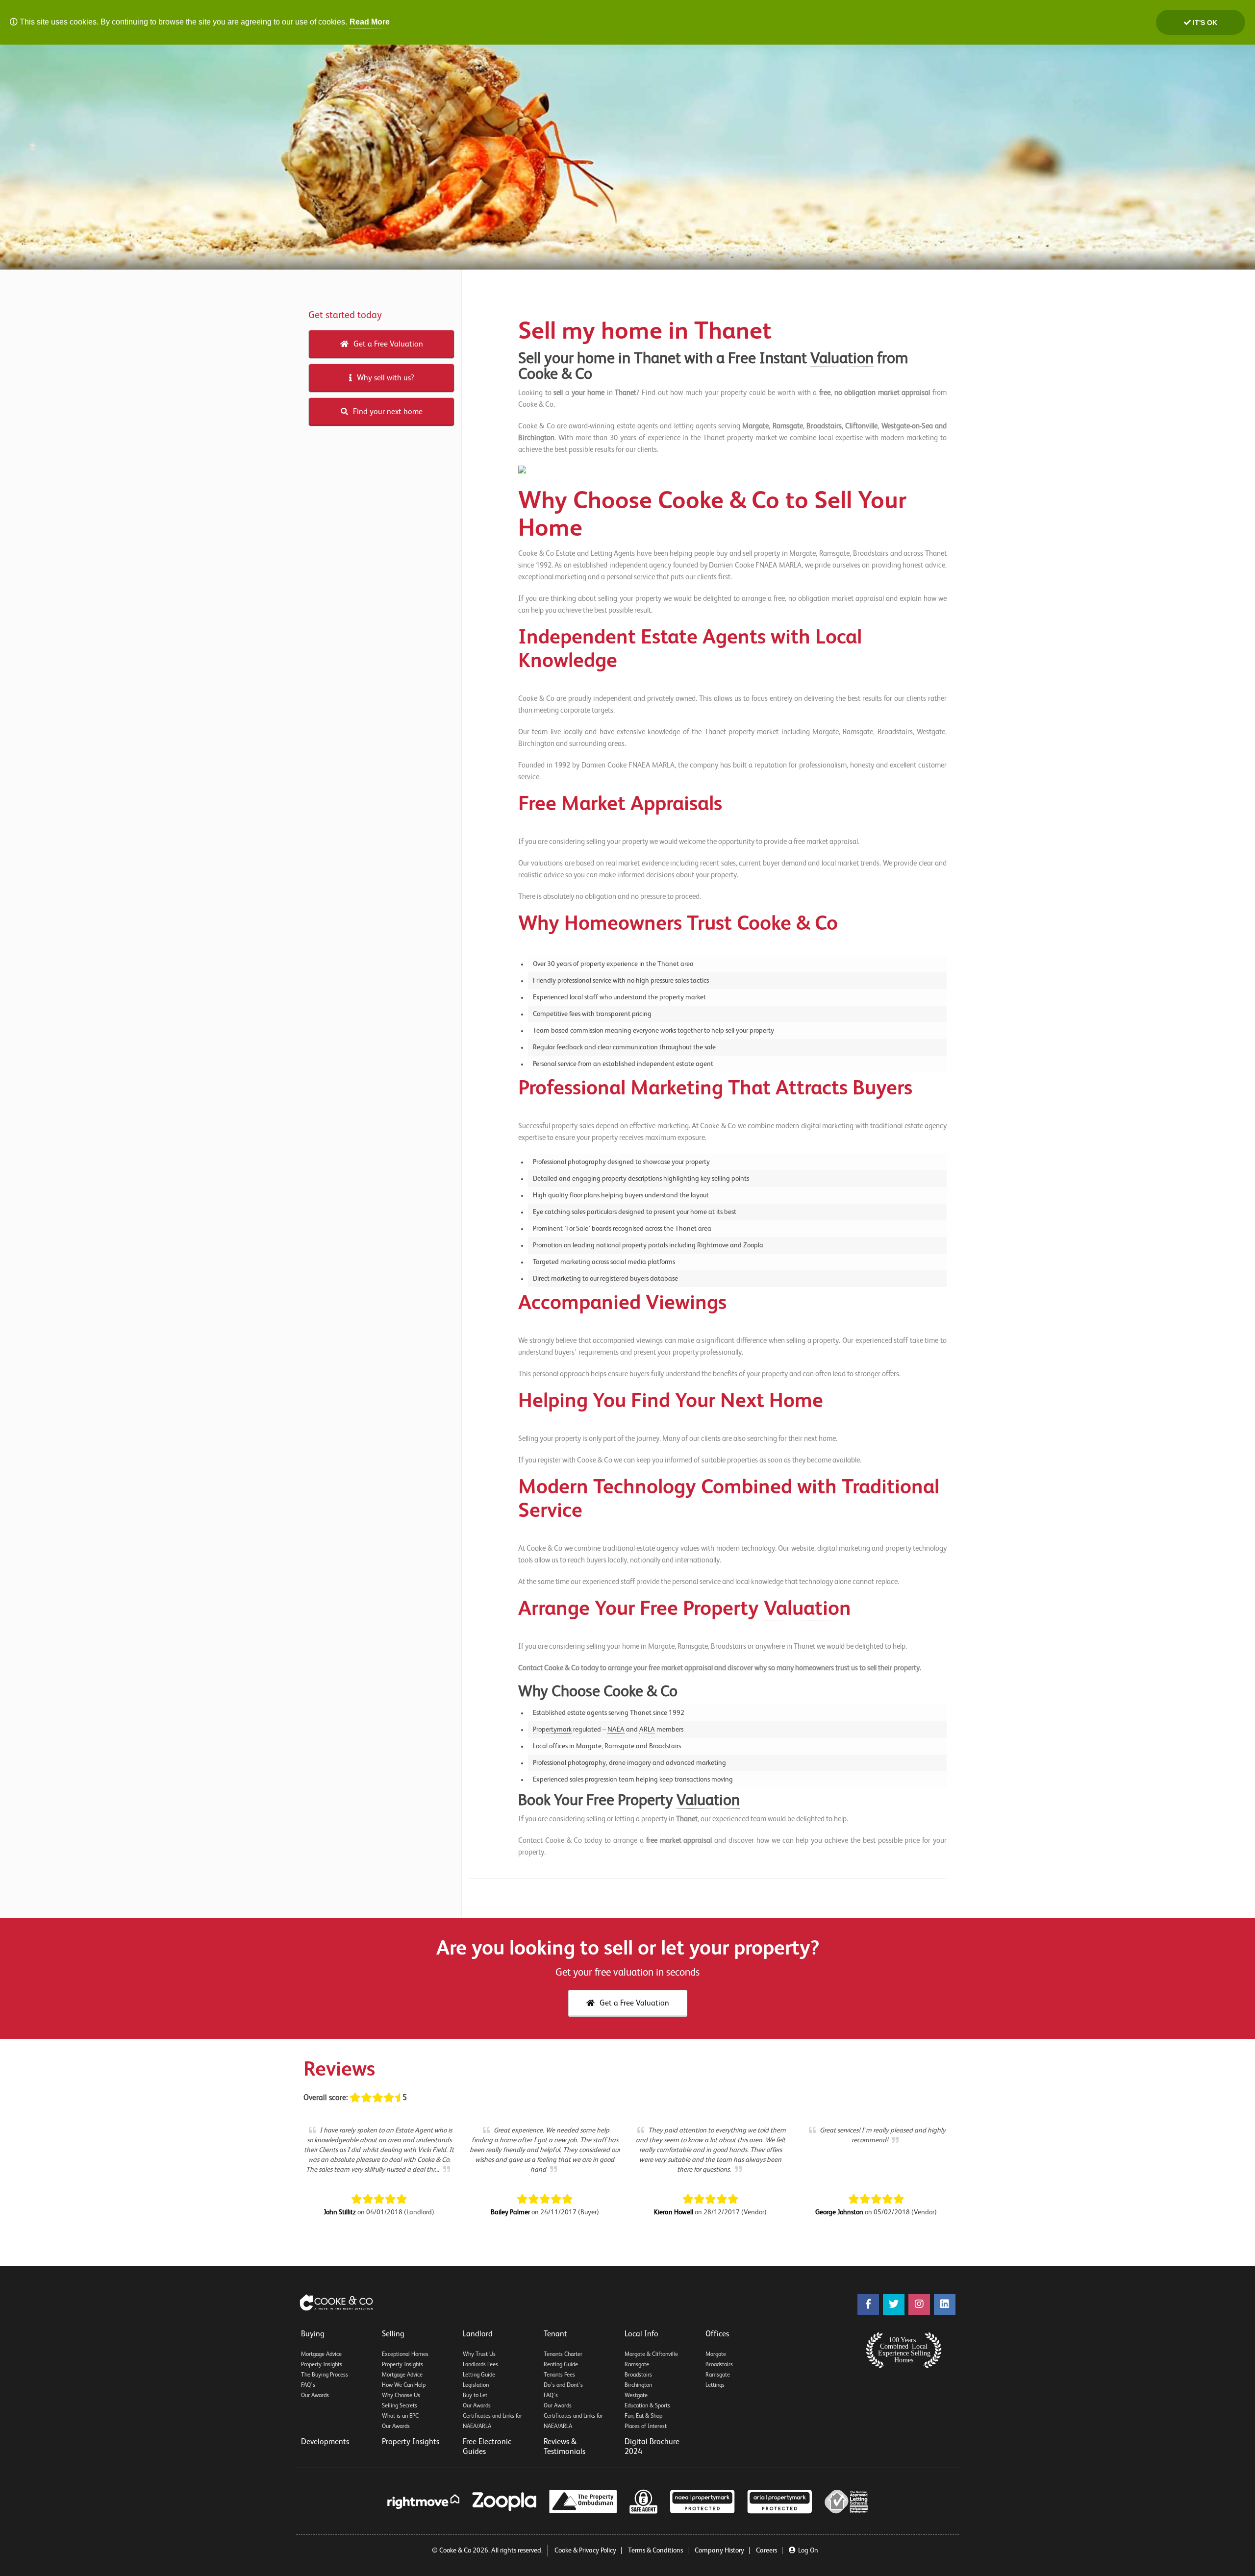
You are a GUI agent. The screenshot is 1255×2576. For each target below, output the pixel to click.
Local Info (641, 2334)
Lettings (715, 2385)
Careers (766, 2551)
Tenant (555, 2334)
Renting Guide (561, 2365)
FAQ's (308, 2385)
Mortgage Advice (321, 2354)
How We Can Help (404, 2385)
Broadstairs (638, 2375)
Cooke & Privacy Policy (585, 2551)
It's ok (1204, 23)
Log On (808, 2551)
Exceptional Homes (405, 2354)
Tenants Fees (559, 2375)
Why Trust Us (479, 2354)
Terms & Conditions (655, 2551)
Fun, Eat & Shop (643, 2416)
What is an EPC (400, 2416)
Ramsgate (637, 2365)
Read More (370, 22)
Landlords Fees (480, 2365)
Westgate (636, 2396)
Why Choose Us (401, 2396)
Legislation (476, 2385)
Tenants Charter (563, 2354)
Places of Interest (646, 2427)
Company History (719, 2551)
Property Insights (322, 2365)
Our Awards (315, 2396)
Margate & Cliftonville (651, 2354)
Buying (313, 2334)
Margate (716, 2354)
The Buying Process (325, 2375)
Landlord (478, 2334)
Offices (717, 2334)
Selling (393, 2334)
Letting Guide (479, 2375)
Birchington (638, 2385)
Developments (325, 2442)
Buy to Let (475, 2396)
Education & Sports (647, 2406)
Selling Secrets (400, 2406)
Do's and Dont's (563, 2385)
